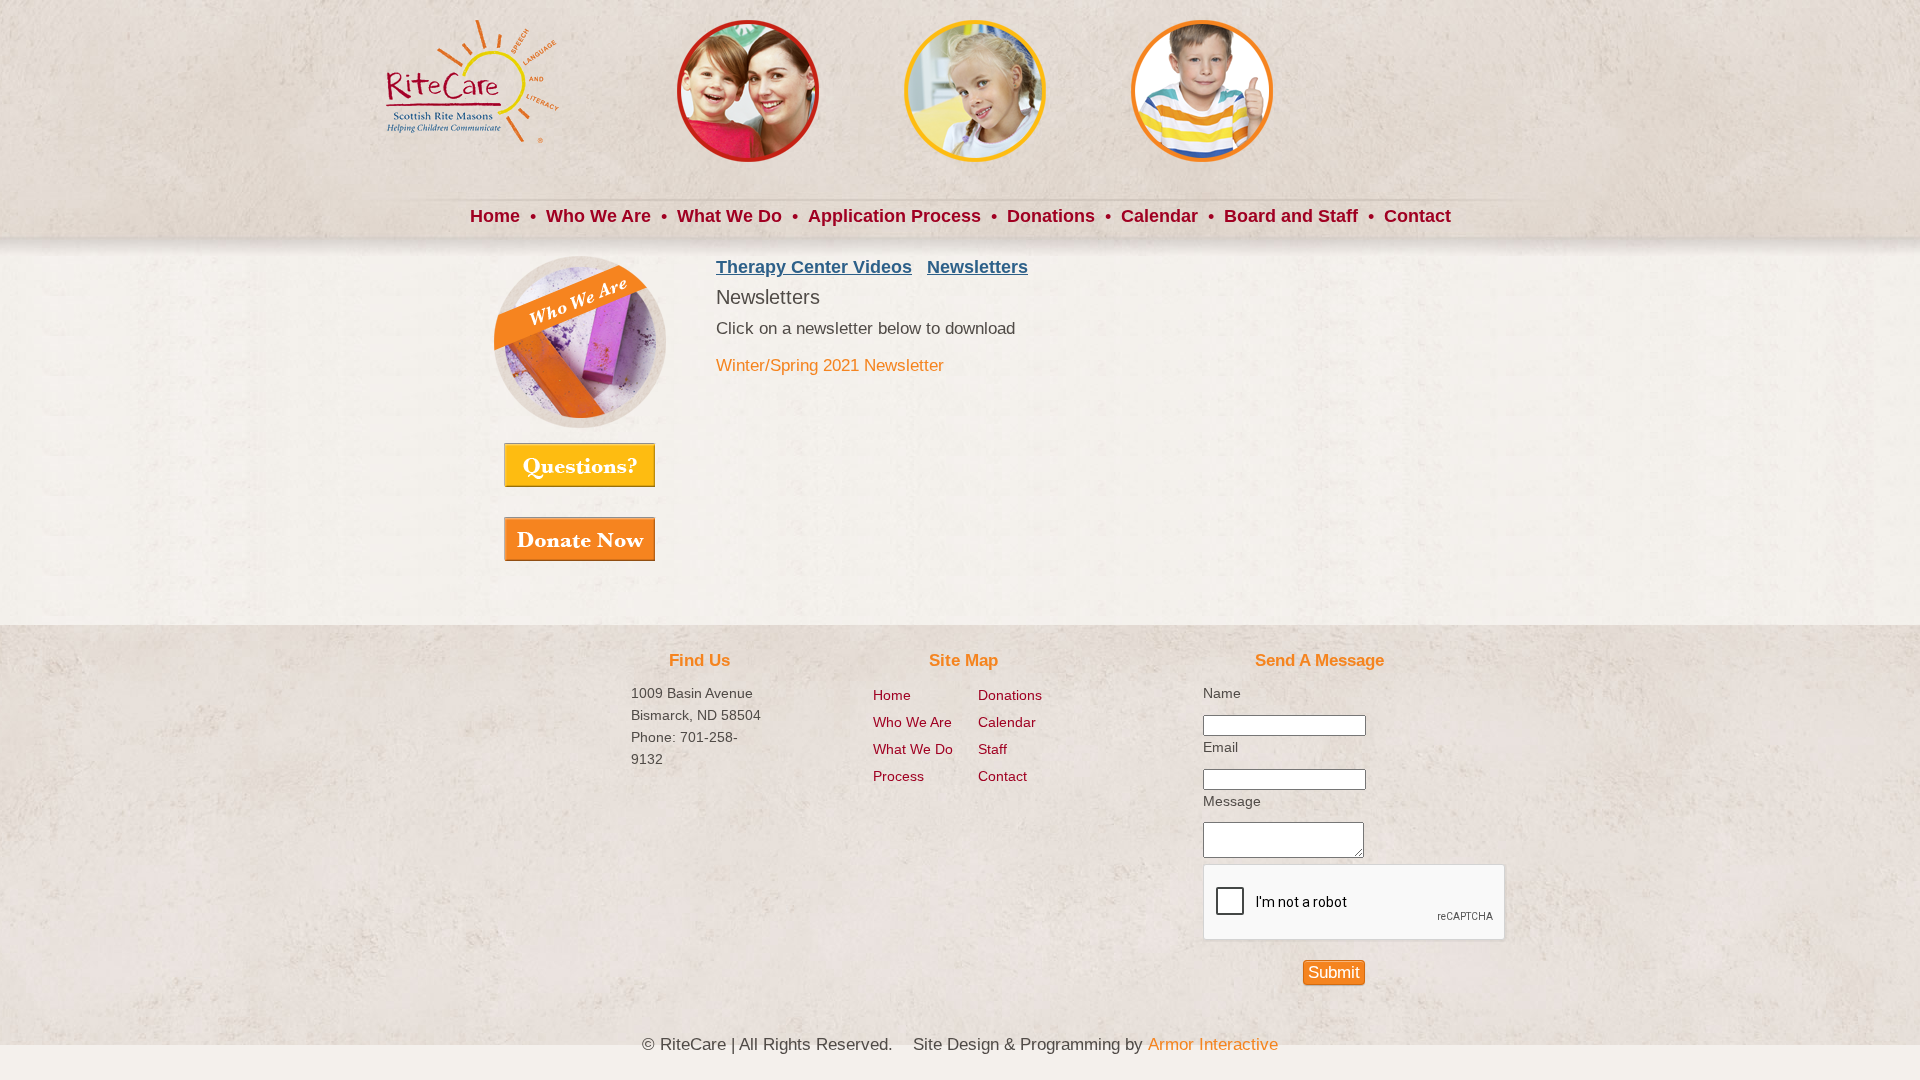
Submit (1334, 972)
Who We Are (598, 216)
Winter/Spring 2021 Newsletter (830, 365)
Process (898, 776)
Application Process (894, 216)
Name (1222, 693)
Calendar (1159, 216)
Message (1232, 801)
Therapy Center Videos (814, 267)
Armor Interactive (1213, 1044)
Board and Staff (1291, 216)
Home (495, 216)
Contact (1417, 216)
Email (1220, 747)
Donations (1051, 216)
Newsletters (977, 267)
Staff (992, 749)
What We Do (729, 216)
